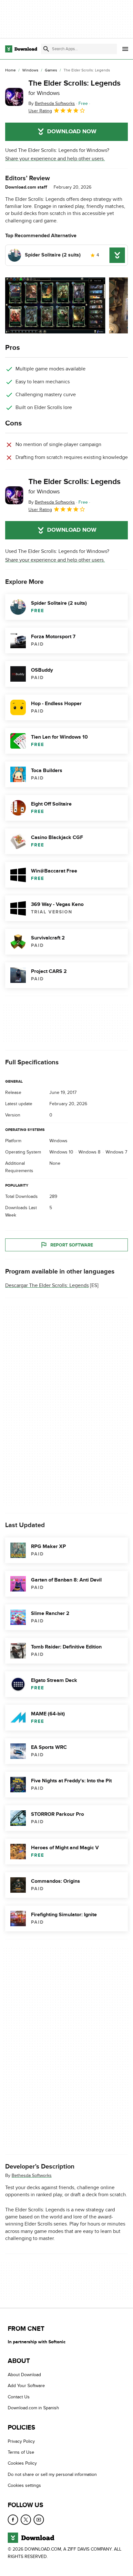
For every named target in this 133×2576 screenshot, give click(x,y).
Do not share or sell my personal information (52, 2474)
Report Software (72, 1245)
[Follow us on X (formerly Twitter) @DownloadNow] (26, 2520)
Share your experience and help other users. (55, 159)
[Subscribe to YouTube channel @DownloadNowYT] (39, 2520)
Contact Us (19, 2397)
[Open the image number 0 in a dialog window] (55, 305)
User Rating (40, 111)
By (52, 103)
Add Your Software (26, 2386)
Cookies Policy (22, 2464)
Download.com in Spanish (33, 2408)
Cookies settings (24, 2486)
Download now (72, 132)
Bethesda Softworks (32, 2175)
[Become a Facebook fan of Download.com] (13, 2520)
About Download (24, 2375)
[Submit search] (46, 49)
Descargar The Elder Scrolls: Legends (47, 1285)
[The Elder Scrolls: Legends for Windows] (14, 97)
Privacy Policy (21, 2441)
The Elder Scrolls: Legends (74, 88)
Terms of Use (21, 2453)
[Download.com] (21, 49)
